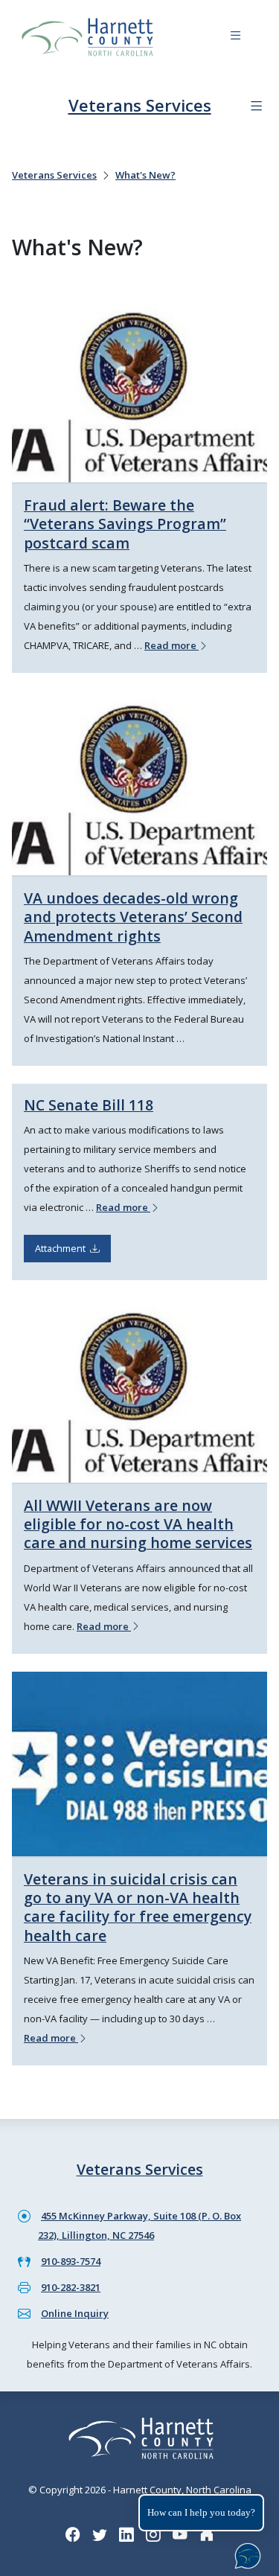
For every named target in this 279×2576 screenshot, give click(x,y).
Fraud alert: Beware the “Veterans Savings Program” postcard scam (125, 524)
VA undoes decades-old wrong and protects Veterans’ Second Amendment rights (133, 917)
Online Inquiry (75, 2313)
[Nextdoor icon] (207, 2534)
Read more (171, 645)
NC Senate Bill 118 (89, 1105)
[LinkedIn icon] (126, 2534)
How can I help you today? (201, 2512)
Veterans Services (140, 105)
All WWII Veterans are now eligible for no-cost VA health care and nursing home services (138, 1524)
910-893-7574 (71, 2261)
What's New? (145, 175)
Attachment (62, 1248)
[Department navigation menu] (256, 106)
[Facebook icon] (73, 2534)
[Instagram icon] (153, 2534)
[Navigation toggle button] (235, 38)
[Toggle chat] (245, 2553)
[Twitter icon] (100, 2534)
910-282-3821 (71, 2287)
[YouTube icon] (180, 2534)
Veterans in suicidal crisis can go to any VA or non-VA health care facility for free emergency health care (138, 1907)
